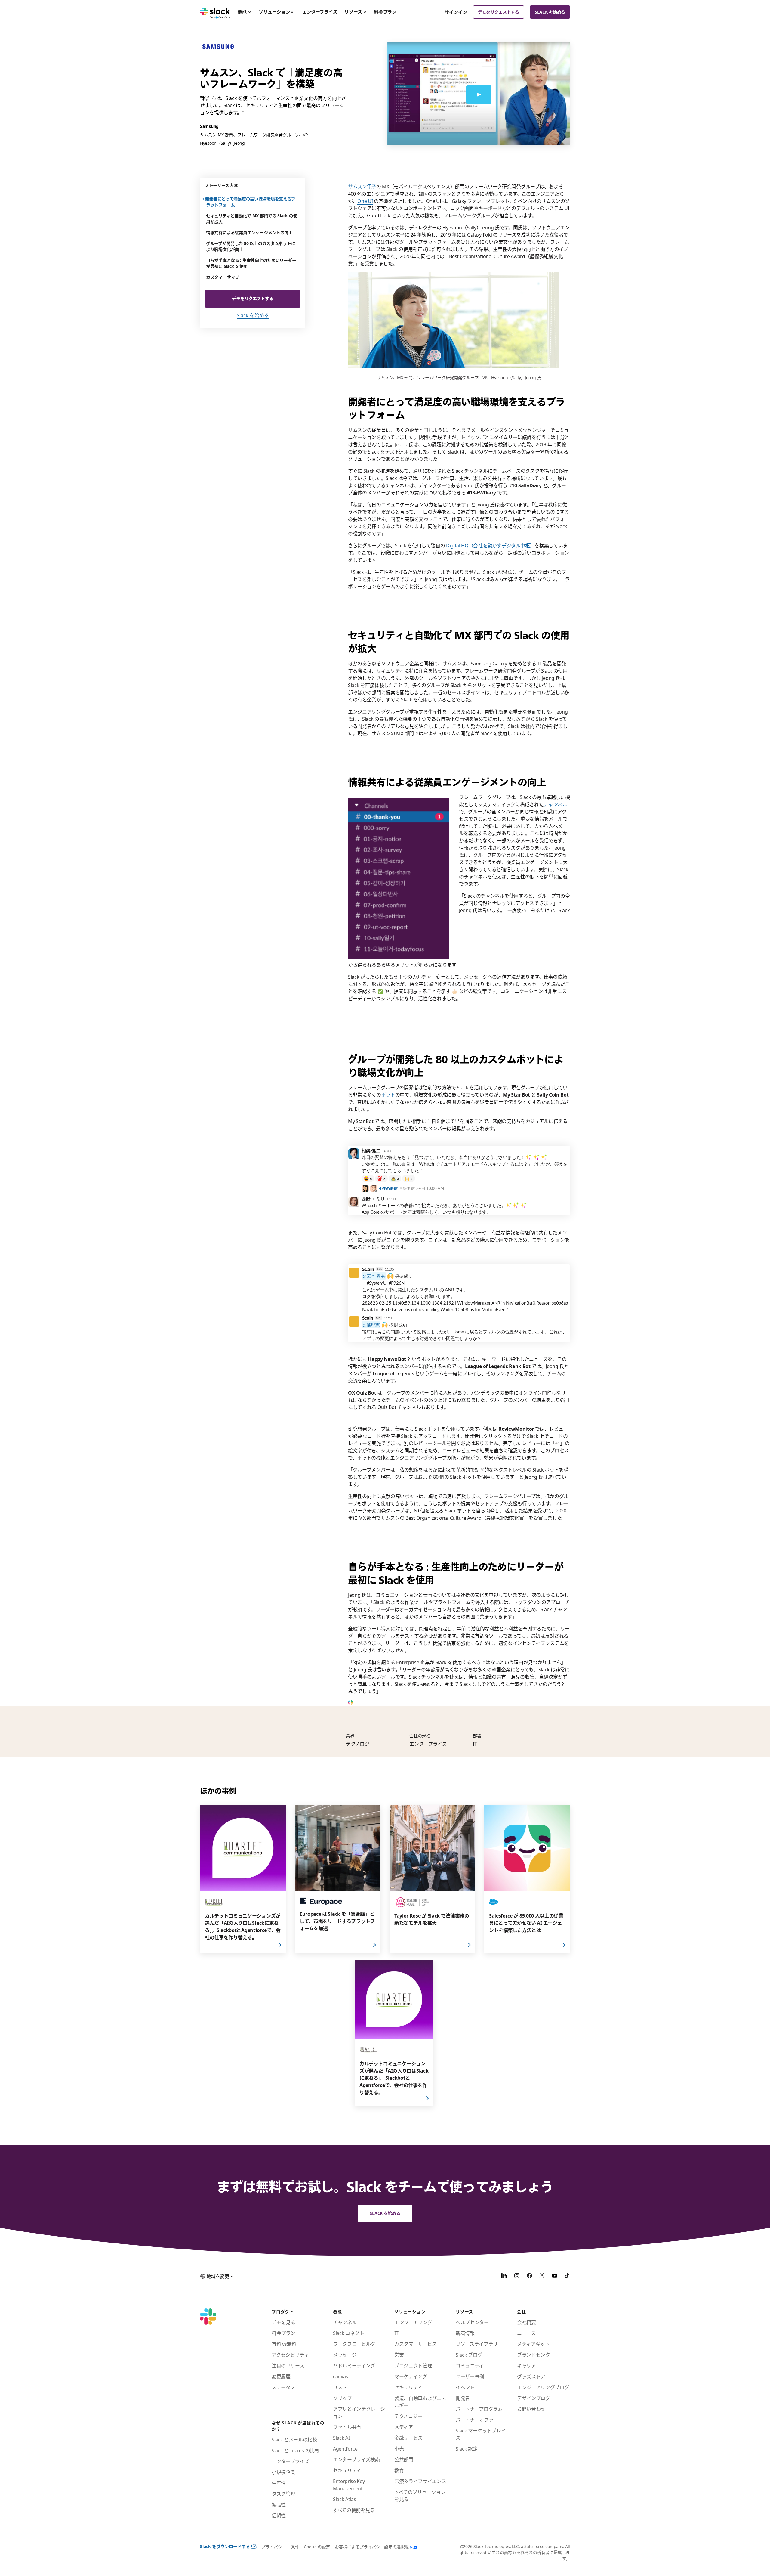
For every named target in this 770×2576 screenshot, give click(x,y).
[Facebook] (529, 2277)
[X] (542, 2277)
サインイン (456, 12)
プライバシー (274, 2547)
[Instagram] (517, 2277)
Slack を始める (550, 12)
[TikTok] (567, 2277)
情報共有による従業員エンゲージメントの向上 (249, 232)
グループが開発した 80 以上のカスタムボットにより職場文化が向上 (251, 246)
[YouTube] (555, 2277)
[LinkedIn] (504, 2277)
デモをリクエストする (499, 12)
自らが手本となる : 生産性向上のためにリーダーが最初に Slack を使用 (251, 263)
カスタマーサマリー (225, 277)
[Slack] (215, 12)
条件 (295, 2547)
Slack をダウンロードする (225, 2546)
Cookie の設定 (317, 2547)
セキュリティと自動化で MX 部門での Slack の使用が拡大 (252, 219)
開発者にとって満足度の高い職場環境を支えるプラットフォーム (251, 202)
